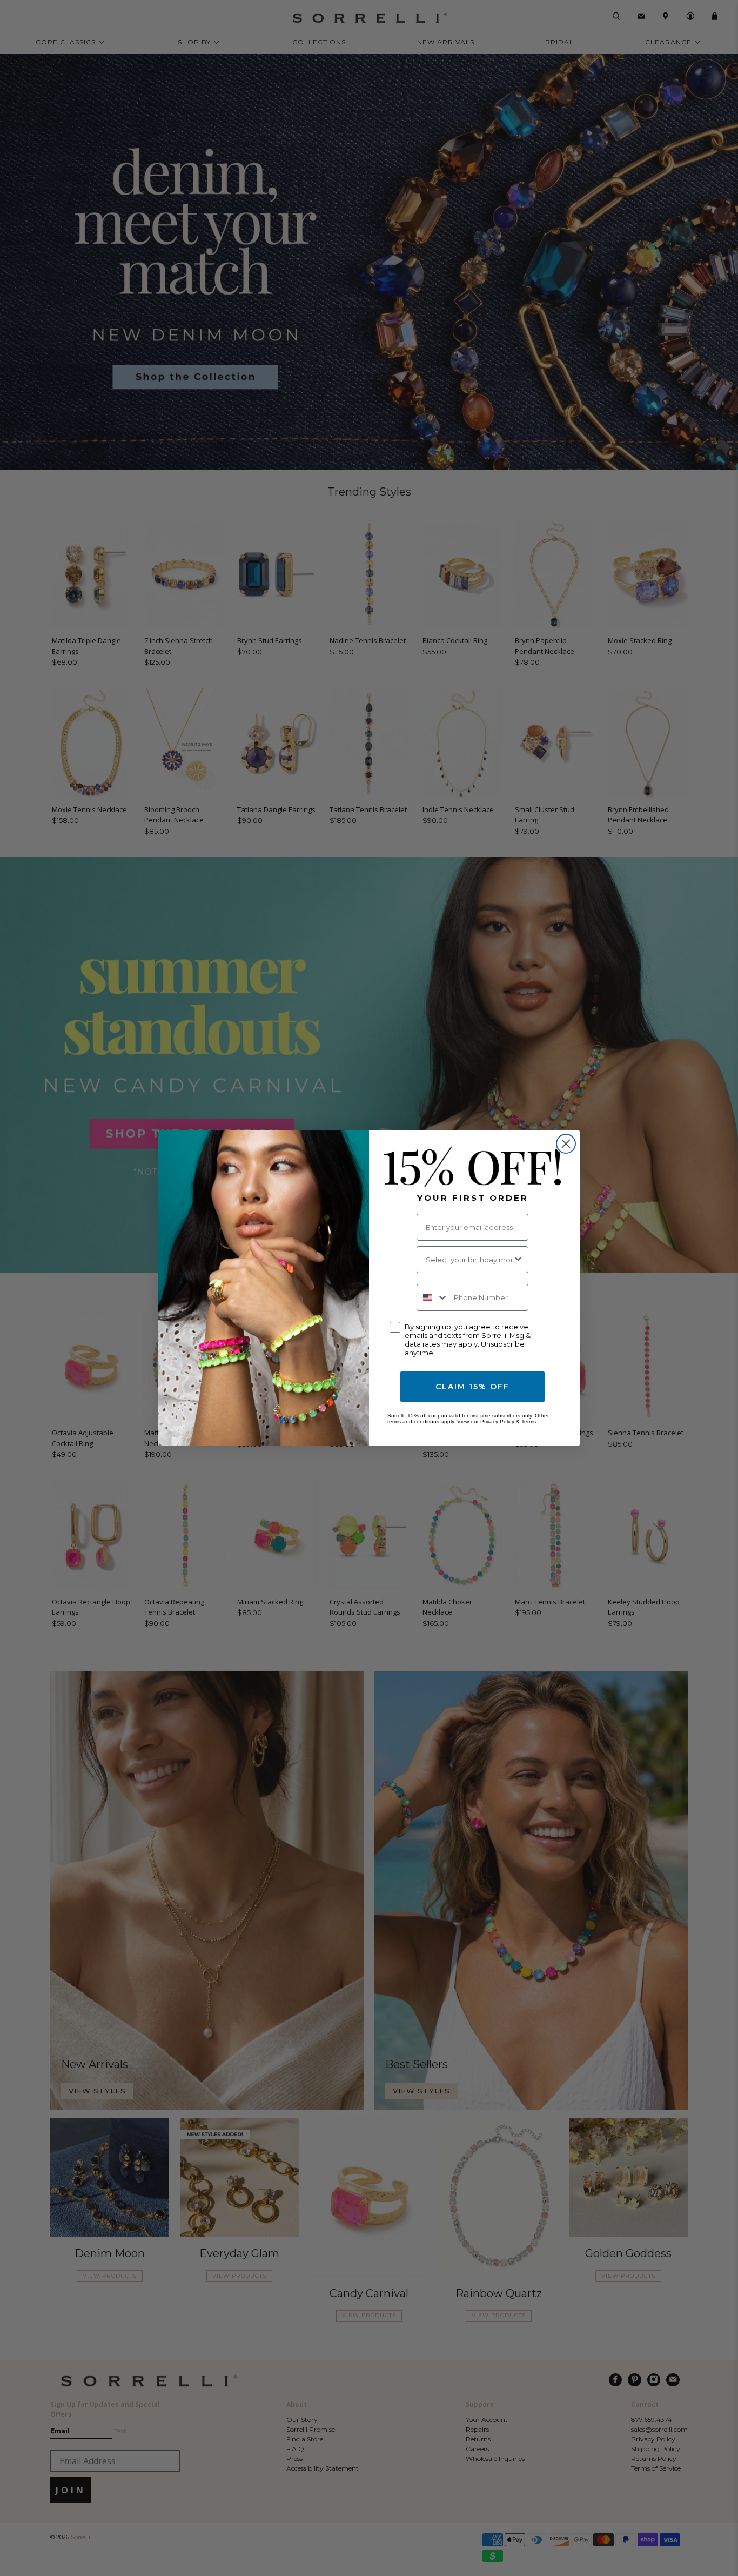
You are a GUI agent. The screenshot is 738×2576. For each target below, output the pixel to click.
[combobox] (469, 1260)
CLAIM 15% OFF (472, 1387)
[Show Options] (518, 1260)
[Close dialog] (566, 1144)
